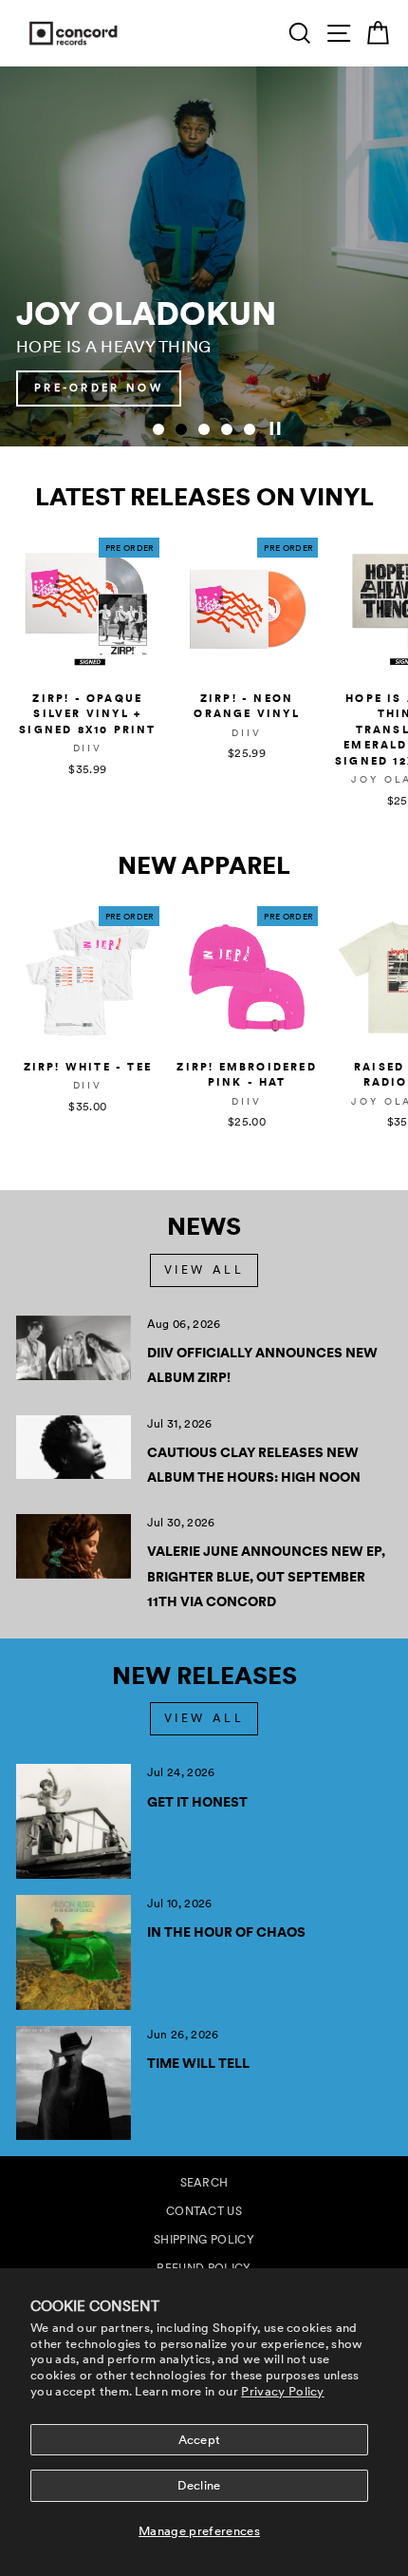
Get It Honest (197, 1802)
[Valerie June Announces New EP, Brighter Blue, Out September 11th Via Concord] (74, 1546)
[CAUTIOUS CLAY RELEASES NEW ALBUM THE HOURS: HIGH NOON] (74, 1448)
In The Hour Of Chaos (226, 1932)
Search (204, 2183)
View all (204, 1270)
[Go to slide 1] (158, 429)
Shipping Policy (204, 2240)
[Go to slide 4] (227, 429)
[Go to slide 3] (204, 429)
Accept (200, 2440)
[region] (204, 256)
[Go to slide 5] (250, 429)
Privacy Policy (283, 2391)
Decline (199, 2485)
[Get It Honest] (74, 1821)
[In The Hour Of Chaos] (74, 1952)
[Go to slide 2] (181, 429)
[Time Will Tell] (74, 2084)
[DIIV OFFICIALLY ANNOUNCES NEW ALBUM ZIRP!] (74, 1348)
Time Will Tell (198, 2063)
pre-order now (99, 388)
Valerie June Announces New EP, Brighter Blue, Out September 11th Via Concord (266, 1576)
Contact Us (204, 2211)
